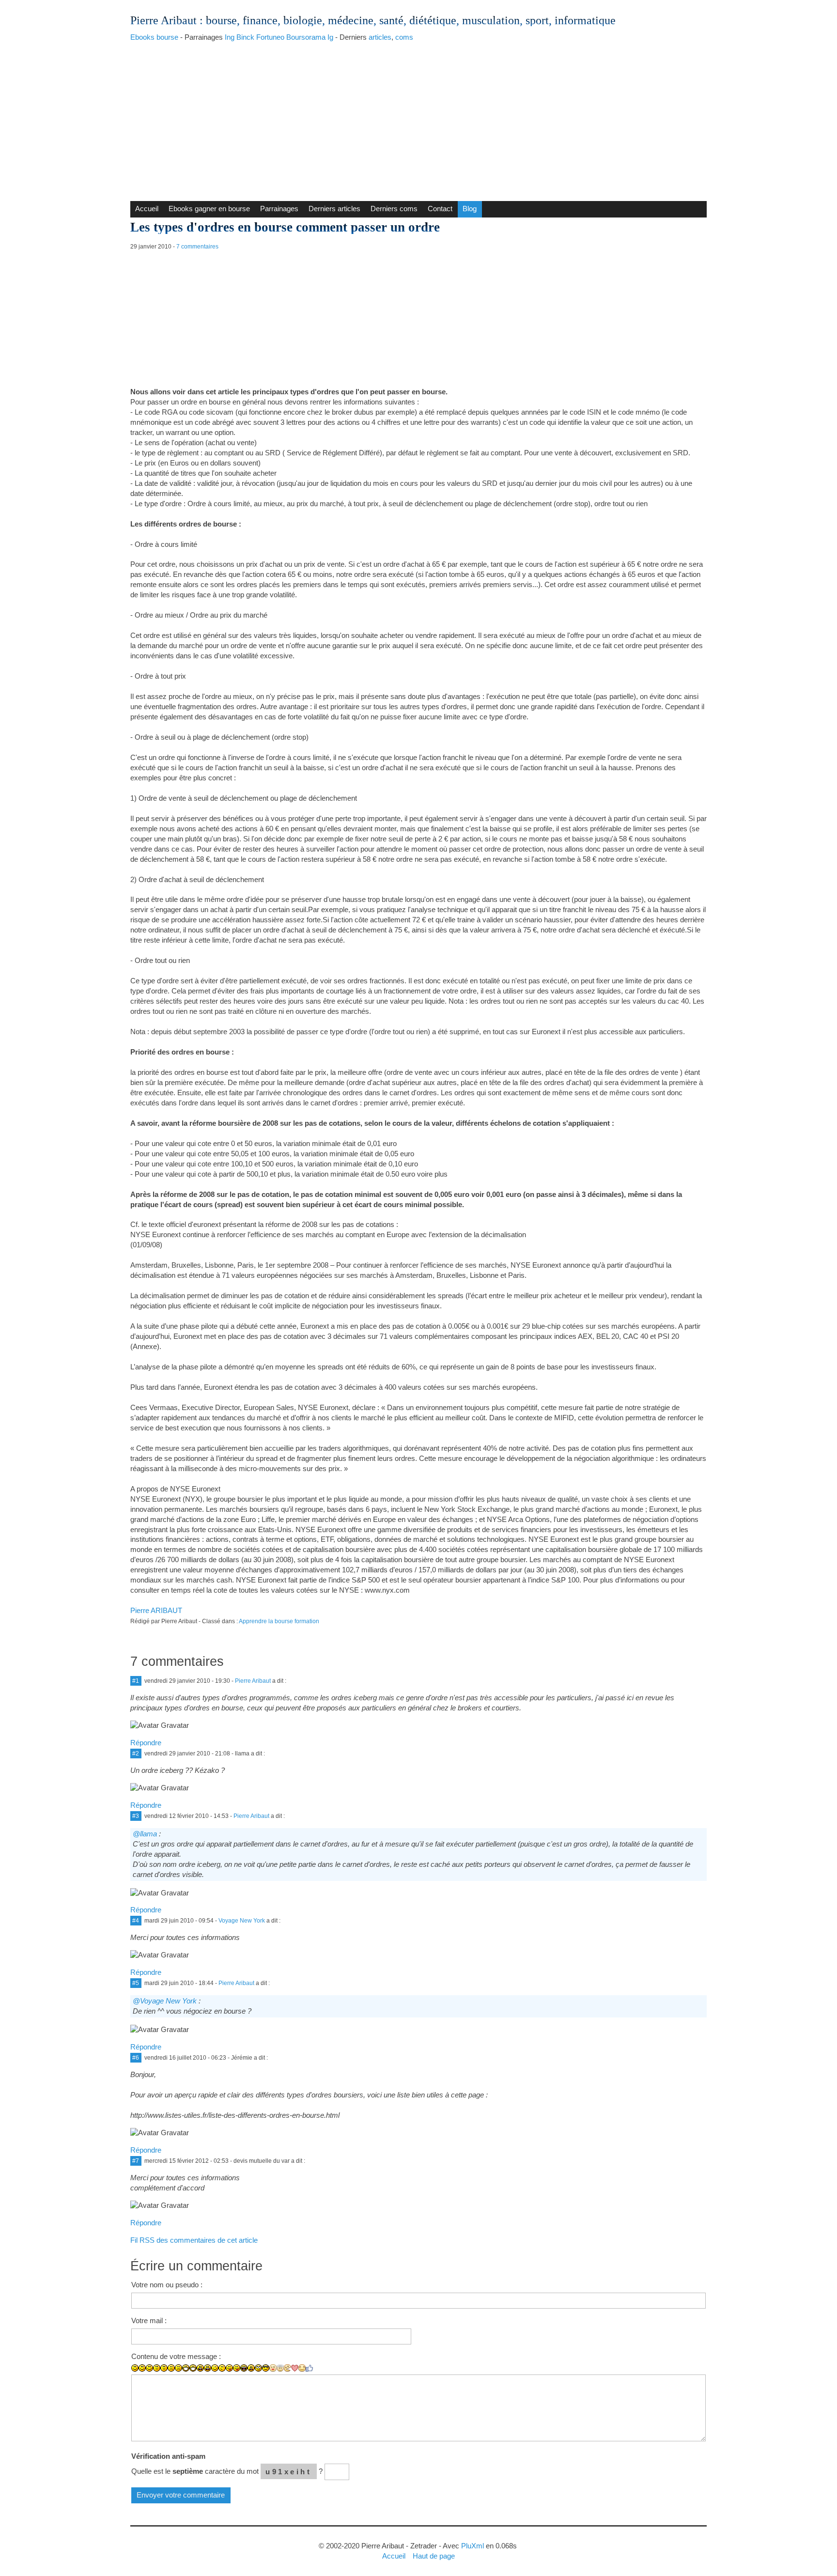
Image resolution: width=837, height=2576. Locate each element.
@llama (145, 1834)
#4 (136, 1921)
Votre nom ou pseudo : (167, 2285)
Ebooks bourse (154, 37)
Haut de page (434, 2556)
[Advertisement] (418, 119)
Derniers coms (394, 209)
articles (380, 37)
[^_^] (302, 2368)
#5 (136, 1983)
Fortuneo (270, 37)
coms (404, 37)
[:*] (273, 2368)
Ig (330, 37)
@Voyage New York (165, 2001)
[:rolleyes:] (258, 2368)
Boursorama (306, 37)
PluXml (473, 2546)
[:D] (186, 2368)
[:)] (135, 2368)
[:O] (208, 2368)
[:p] (237, 2368)
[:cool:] (266, 2368)
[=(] (178, 2368)
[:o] (200, 2368)
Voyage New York (242, 1921)
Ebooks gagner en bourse (209, 209)
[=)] (149, 2368)
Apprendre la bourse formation (279, 1621)
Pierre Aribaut (163, 20)
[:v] (287, 2368)
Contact (440, 209)
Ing (230, 37)
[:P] (229, 2368)
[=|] (164, 2368)
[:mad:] (251, 2368)
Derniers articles (334, 209)
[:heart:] (295, 2368)
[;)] (215, 2368)
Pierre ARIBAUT (156, 1610)
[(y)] (309, 2368)
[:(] (171, 2368)
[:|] (157, 2368)
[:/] (222, 2368)
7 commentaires (197, 247)
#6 (136, 2058)
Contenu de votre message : (176, 2356)
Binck (245, 37)
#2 (136, 1754)
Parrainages (279, 209)
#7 (136, 2161)
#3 (136, 1816)
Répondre (146, 1743)
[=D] (193, 2368)
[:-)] (142, 2368)
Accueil (147, 209)
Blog (470, 209)
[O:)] (280, 2368)
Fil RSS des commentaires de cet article (194, 2240)
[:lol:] (244, 2368)
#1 (136, 1681)
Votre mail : (149, 2320)
